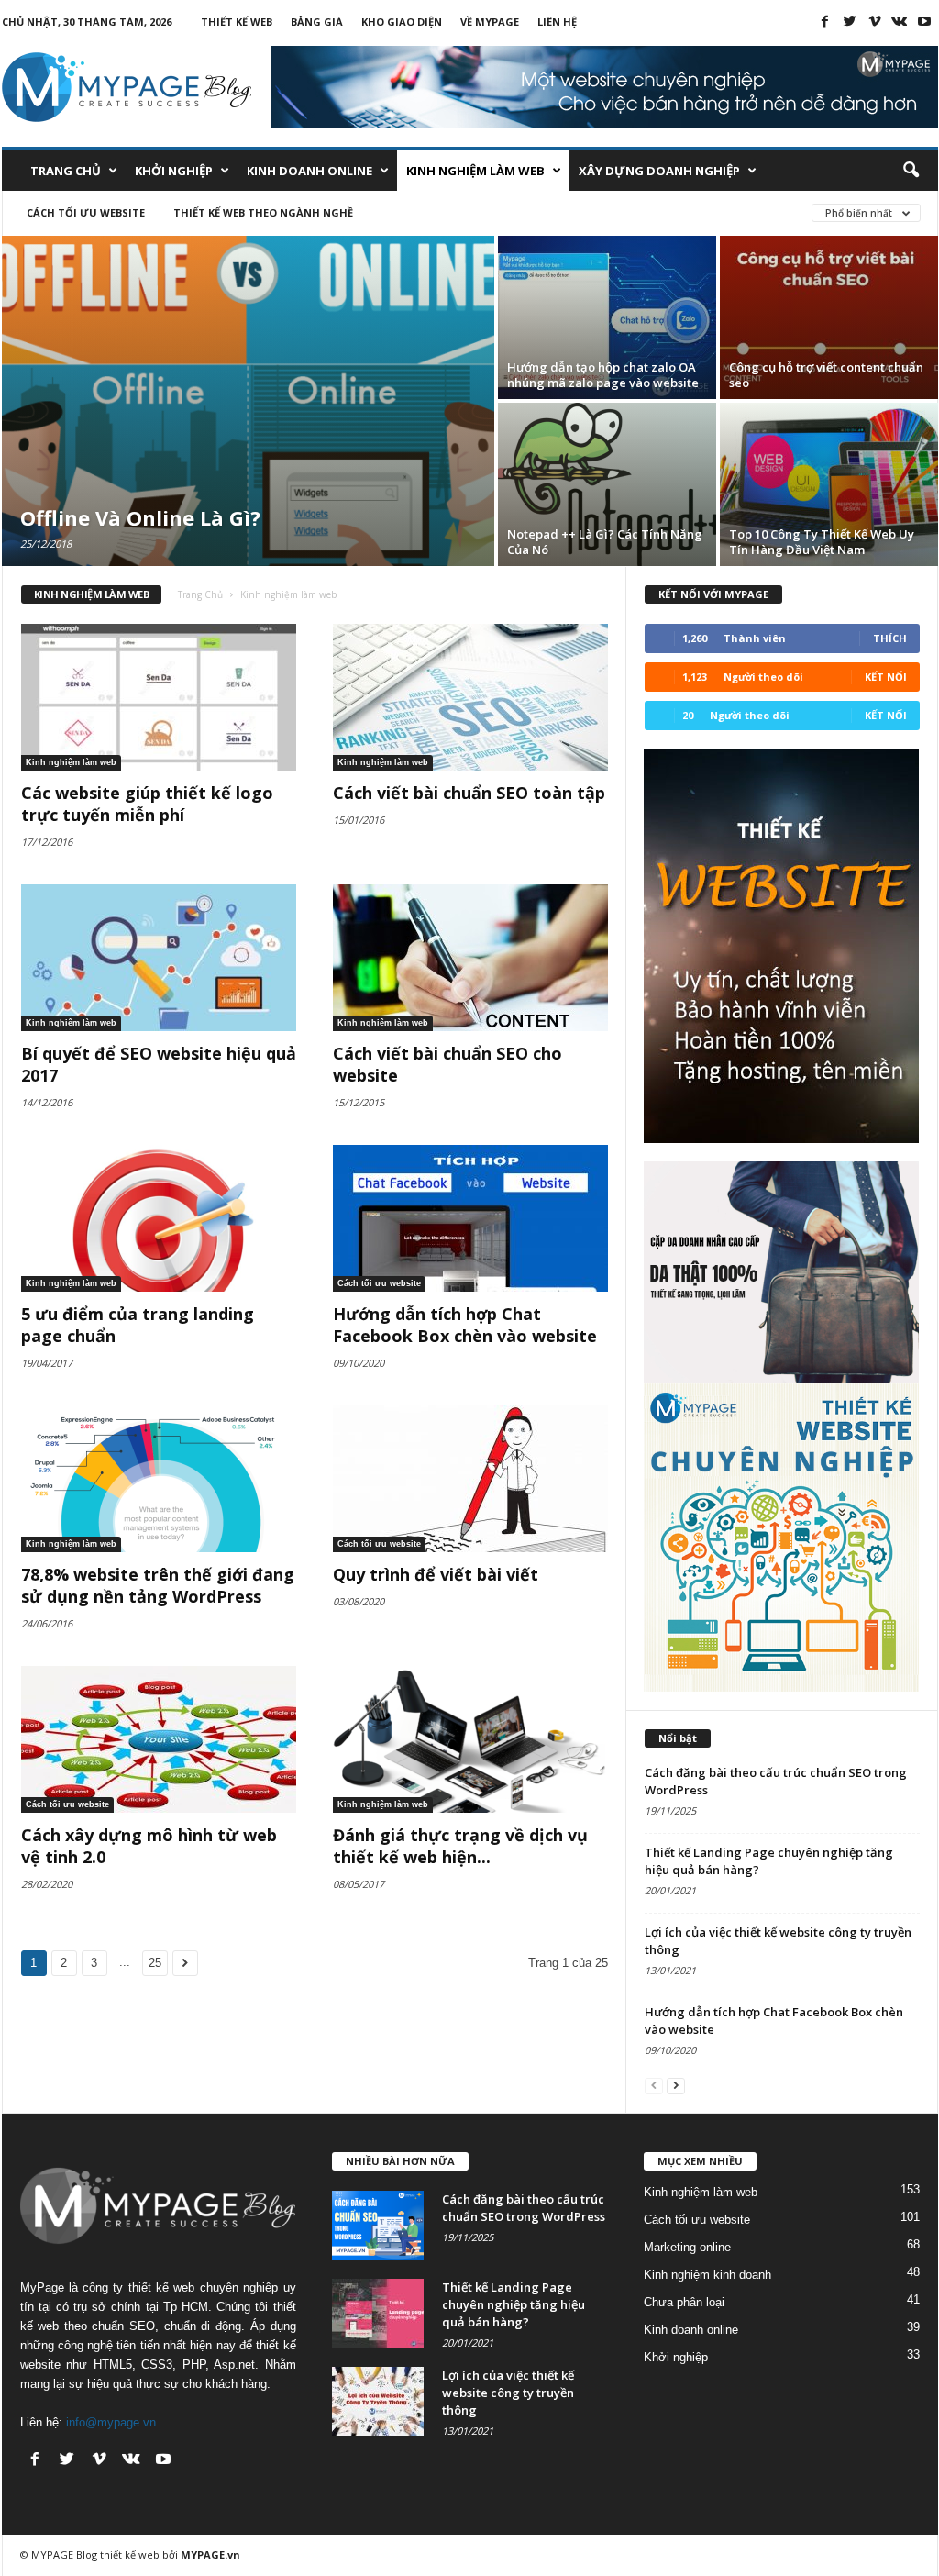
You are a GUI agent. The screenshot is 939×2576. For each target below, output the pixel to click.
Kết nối (886, 677)
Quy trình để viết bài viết (436, 1574)
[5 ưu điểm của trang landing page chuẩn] (159, 1218)
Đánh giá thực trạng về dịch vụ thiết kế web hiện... (460, 1846)
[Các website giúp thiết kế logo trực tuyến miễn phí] (159, 697)
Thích (890, 638)
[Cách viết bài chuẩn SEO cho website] (470, 958)
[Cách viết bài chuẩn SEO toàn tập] (470, 697)
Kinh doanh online (309, 171)
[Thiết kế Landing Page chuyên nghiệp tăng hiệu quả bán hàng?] (378, 2313)
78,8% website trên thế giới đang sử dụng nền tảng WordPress (158, 1585)
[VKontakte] (900, 21)
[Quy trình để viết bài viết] (470, 1479)
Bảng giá (317, 22)
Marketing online (687, 2247)
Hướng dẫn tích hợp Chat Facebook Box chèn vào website (465, 1325)
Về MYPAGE (490, 22)
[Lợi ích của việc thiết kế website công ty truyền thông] (378, 2401)
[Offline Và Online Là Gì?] (248, 401)
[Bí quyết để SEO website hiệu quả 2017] (159, 958)
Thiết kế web (237, 22)
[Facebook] (825, 21)
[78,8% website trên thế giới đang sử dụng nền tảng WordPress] (159, 1479)
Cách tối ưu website (86, 212)
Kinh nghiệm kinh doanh (707, 2275)
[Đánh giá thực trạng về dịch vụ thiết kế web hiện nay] (470, 1739)
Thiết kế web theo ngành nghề (263, 212)
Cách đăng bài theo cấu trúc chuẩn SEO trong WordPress (524, 2208)
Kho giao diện (402, 22)
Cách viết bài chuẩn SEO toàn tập (469, 793)
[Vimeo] (875, 21)
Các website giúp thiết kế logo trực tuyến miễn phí (147, 804)
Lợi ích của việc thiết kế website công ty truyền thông (508, 2393)
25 (155, 1963)
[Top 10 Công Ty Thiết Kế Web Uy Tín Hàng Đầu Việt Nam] (829, 484)
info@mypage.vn (111, 2422)
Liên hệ (557, 22)
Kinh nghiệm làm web (475, 171)
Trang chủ (66, 171)
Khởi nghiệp (174, 171)
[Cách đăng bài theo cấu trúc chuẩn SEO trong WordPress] (378, 2225)
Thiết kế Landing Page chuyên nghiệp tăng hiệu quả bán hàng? (514, 2304)
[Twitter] (850, 21)
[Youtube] (924, 21)
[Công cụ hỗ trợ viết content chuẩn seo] (829, 317)
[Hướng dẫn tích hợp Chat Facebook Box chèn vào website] (470, 1218)
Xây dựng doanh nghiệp (659, 171)
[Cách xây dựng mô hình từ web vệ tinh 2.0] (159, 1739)
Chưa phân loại (684, 2302)
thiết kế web (130, 2554)
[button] (911, 171)
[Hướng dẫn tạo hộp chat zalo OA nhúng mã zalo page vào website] (607, 317)
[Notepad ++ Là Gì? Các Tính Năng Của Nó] (607, 484)
